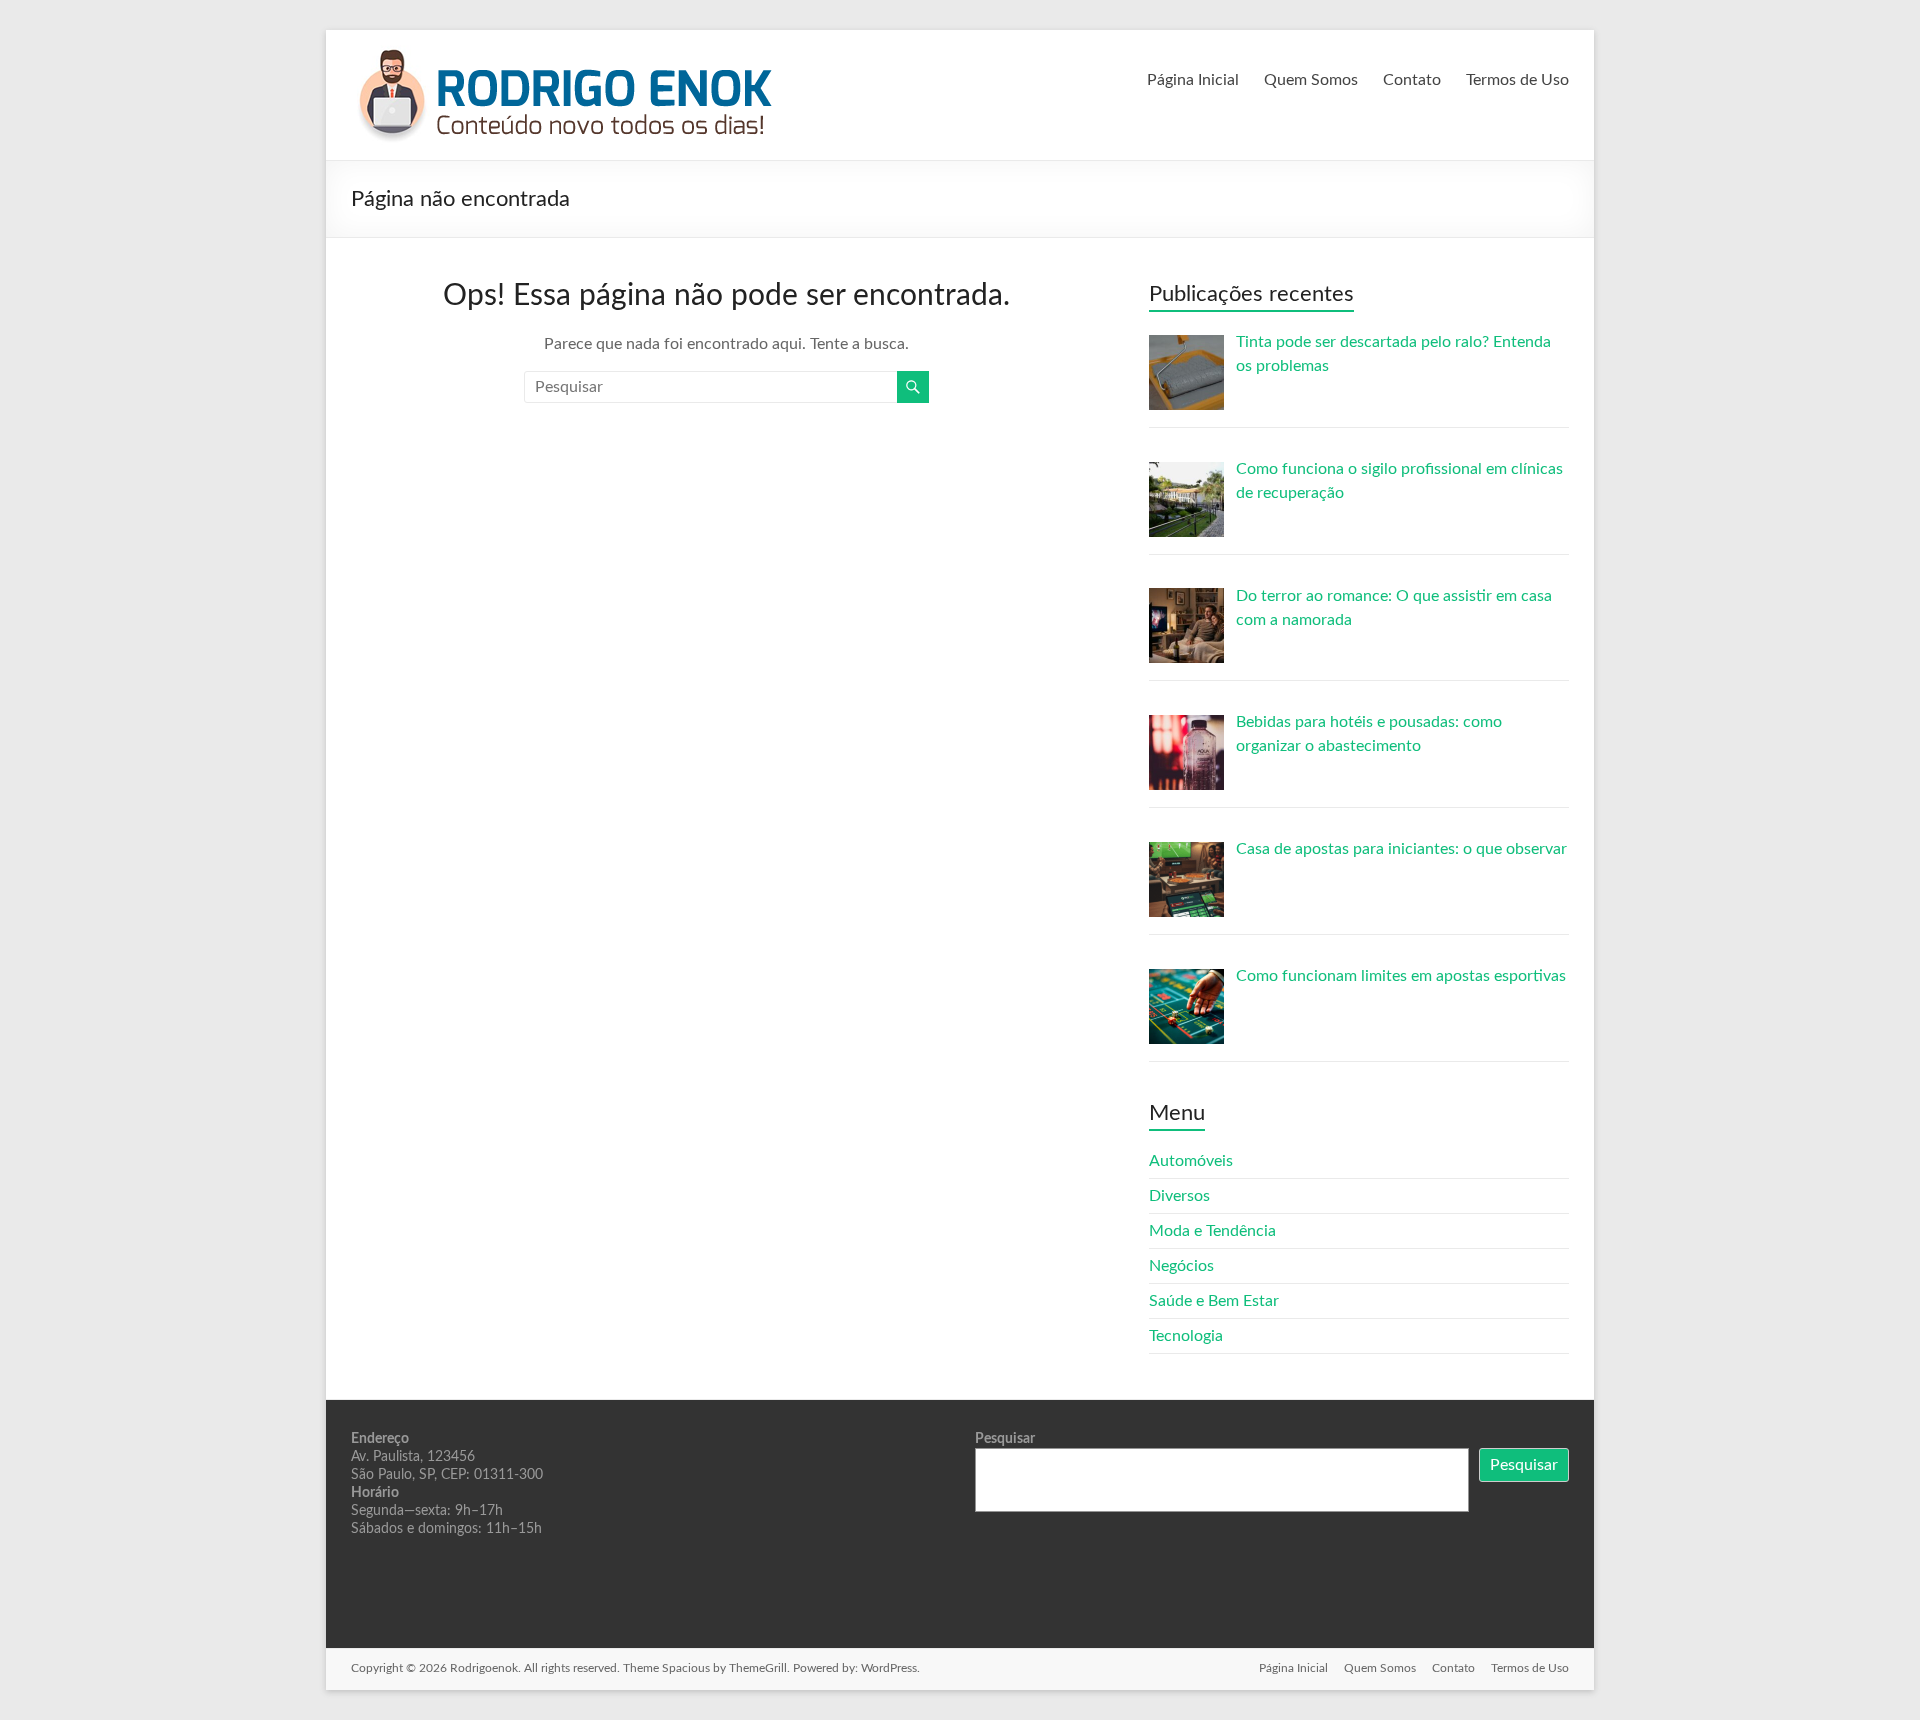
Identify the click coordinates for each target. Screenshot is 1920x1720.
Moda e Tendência (1212, 1231)
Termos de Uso (1517, 80)
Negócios (1181, 1266)
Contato (1412, 80)
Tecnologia (1186, 1336)
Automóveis (1191, 1161)
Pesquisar (1005, 1439)
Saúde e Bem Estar (1214, 1301)
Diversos (1179, 1196)
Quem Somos (1311, 80)
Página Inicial (1193, 80)
